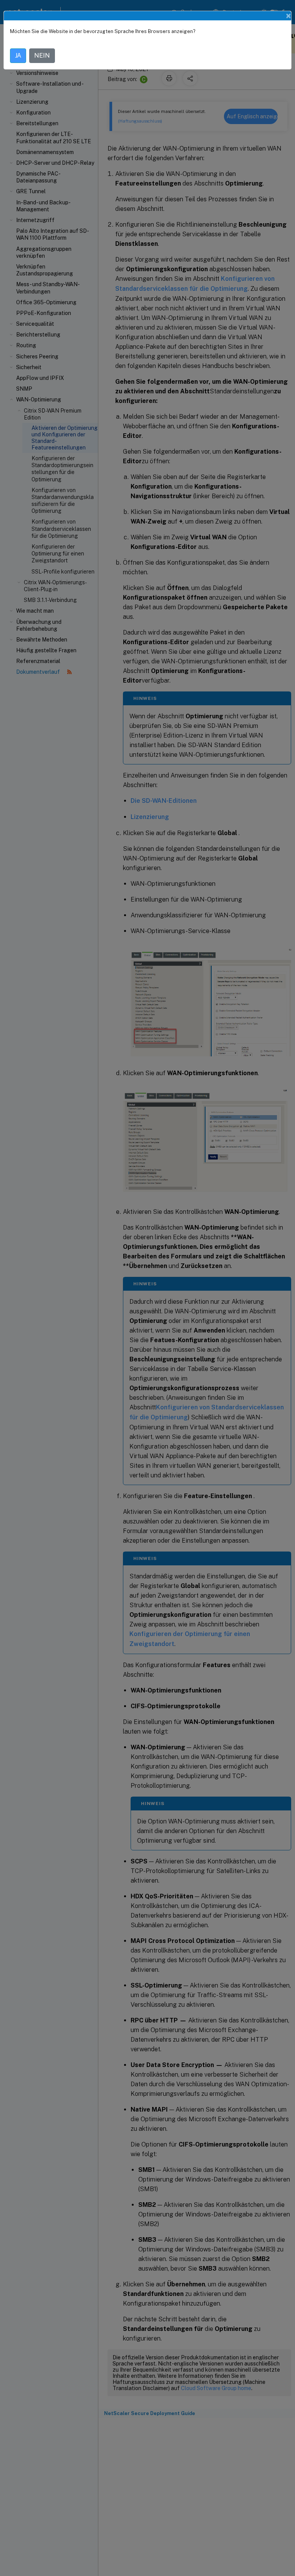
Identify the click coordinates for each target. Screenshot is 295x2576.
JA (18, 56)
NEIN (42, 56)
